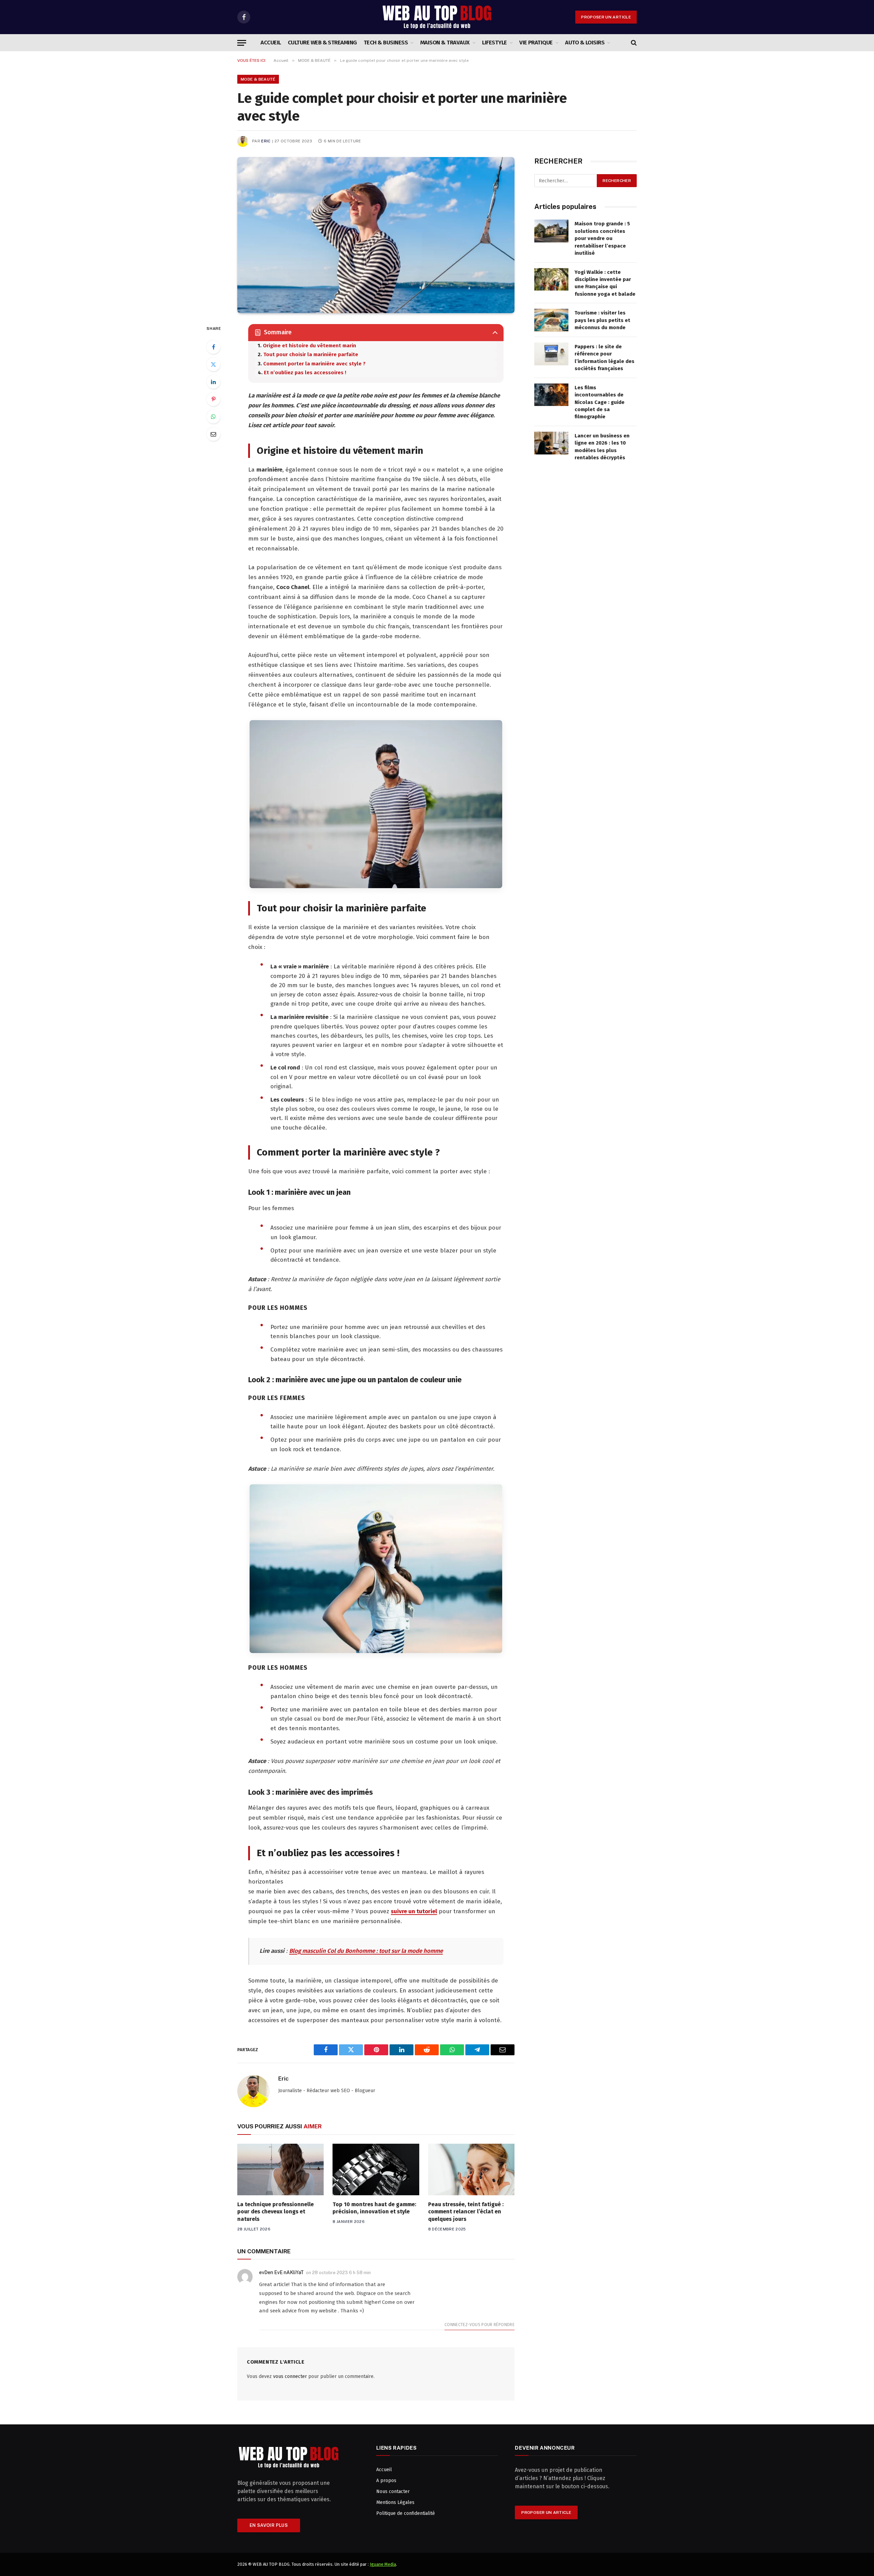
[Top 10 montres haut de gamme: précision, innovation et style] (376, 2169)
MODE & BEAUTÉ (258, 79)
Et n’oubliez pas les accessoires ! (305, 373)
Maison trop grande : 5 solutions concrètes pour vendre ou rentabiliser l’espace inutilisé (602, 238)
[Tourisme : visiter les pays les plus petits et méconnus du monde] (551, 320)
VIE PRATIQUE (536, 43)
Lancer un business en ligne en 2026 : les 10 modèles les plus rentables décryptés (602, 447)
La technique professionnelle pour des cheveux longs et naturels (276, 2212)
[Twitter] (213, 364)
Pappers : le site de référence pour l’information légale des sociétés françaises (604, 358)
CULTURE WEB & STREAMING (322, 43)
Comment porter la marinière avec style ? (314, 364)
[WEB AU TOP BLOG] (437, 17)
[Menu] (242, 43)
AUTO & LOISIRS (585, 43)
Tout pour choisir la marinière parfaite (311, 354)
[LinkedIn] (213, 382)
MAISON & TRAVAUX (445, 43)
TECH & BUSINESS (386, 43)
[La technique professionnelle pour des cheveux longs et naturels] (280, 2169)
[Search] (633, 43)
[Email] (213, 434)
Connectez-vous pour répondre (480, 2325)
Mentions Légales (395, 2502)
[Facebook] (213, 347)
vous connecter (290, 2376)
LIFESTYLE (494, 43)
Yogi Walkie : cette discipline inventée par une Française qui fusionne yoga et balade (605, 283)
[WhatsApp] (213, 417)
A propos (386, 2481)
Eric (266, 141)
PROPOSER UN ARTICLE (606, 17)
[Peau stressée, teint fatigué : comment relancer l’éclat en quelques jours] (471, 2169)
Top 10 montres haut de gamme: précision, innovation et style (374, 2208)
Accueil (271, 43)
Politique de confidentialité (406, 2513)
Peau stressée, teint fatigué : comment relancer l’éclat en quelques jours (466, 2212)
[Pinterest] (213, 399)
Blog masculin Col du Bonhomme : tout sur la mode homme (366, 1951)
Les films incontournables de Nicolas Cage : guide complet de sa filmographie (600, 402)
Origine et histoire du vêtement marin (309, 346)
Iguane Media (383, 2564)
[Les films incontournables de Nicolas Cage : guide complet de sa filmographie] (551, 395)
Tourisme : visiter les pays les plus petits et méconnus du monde (602, 320)
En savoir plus (269, 2525)
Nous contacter (393, 2491)
